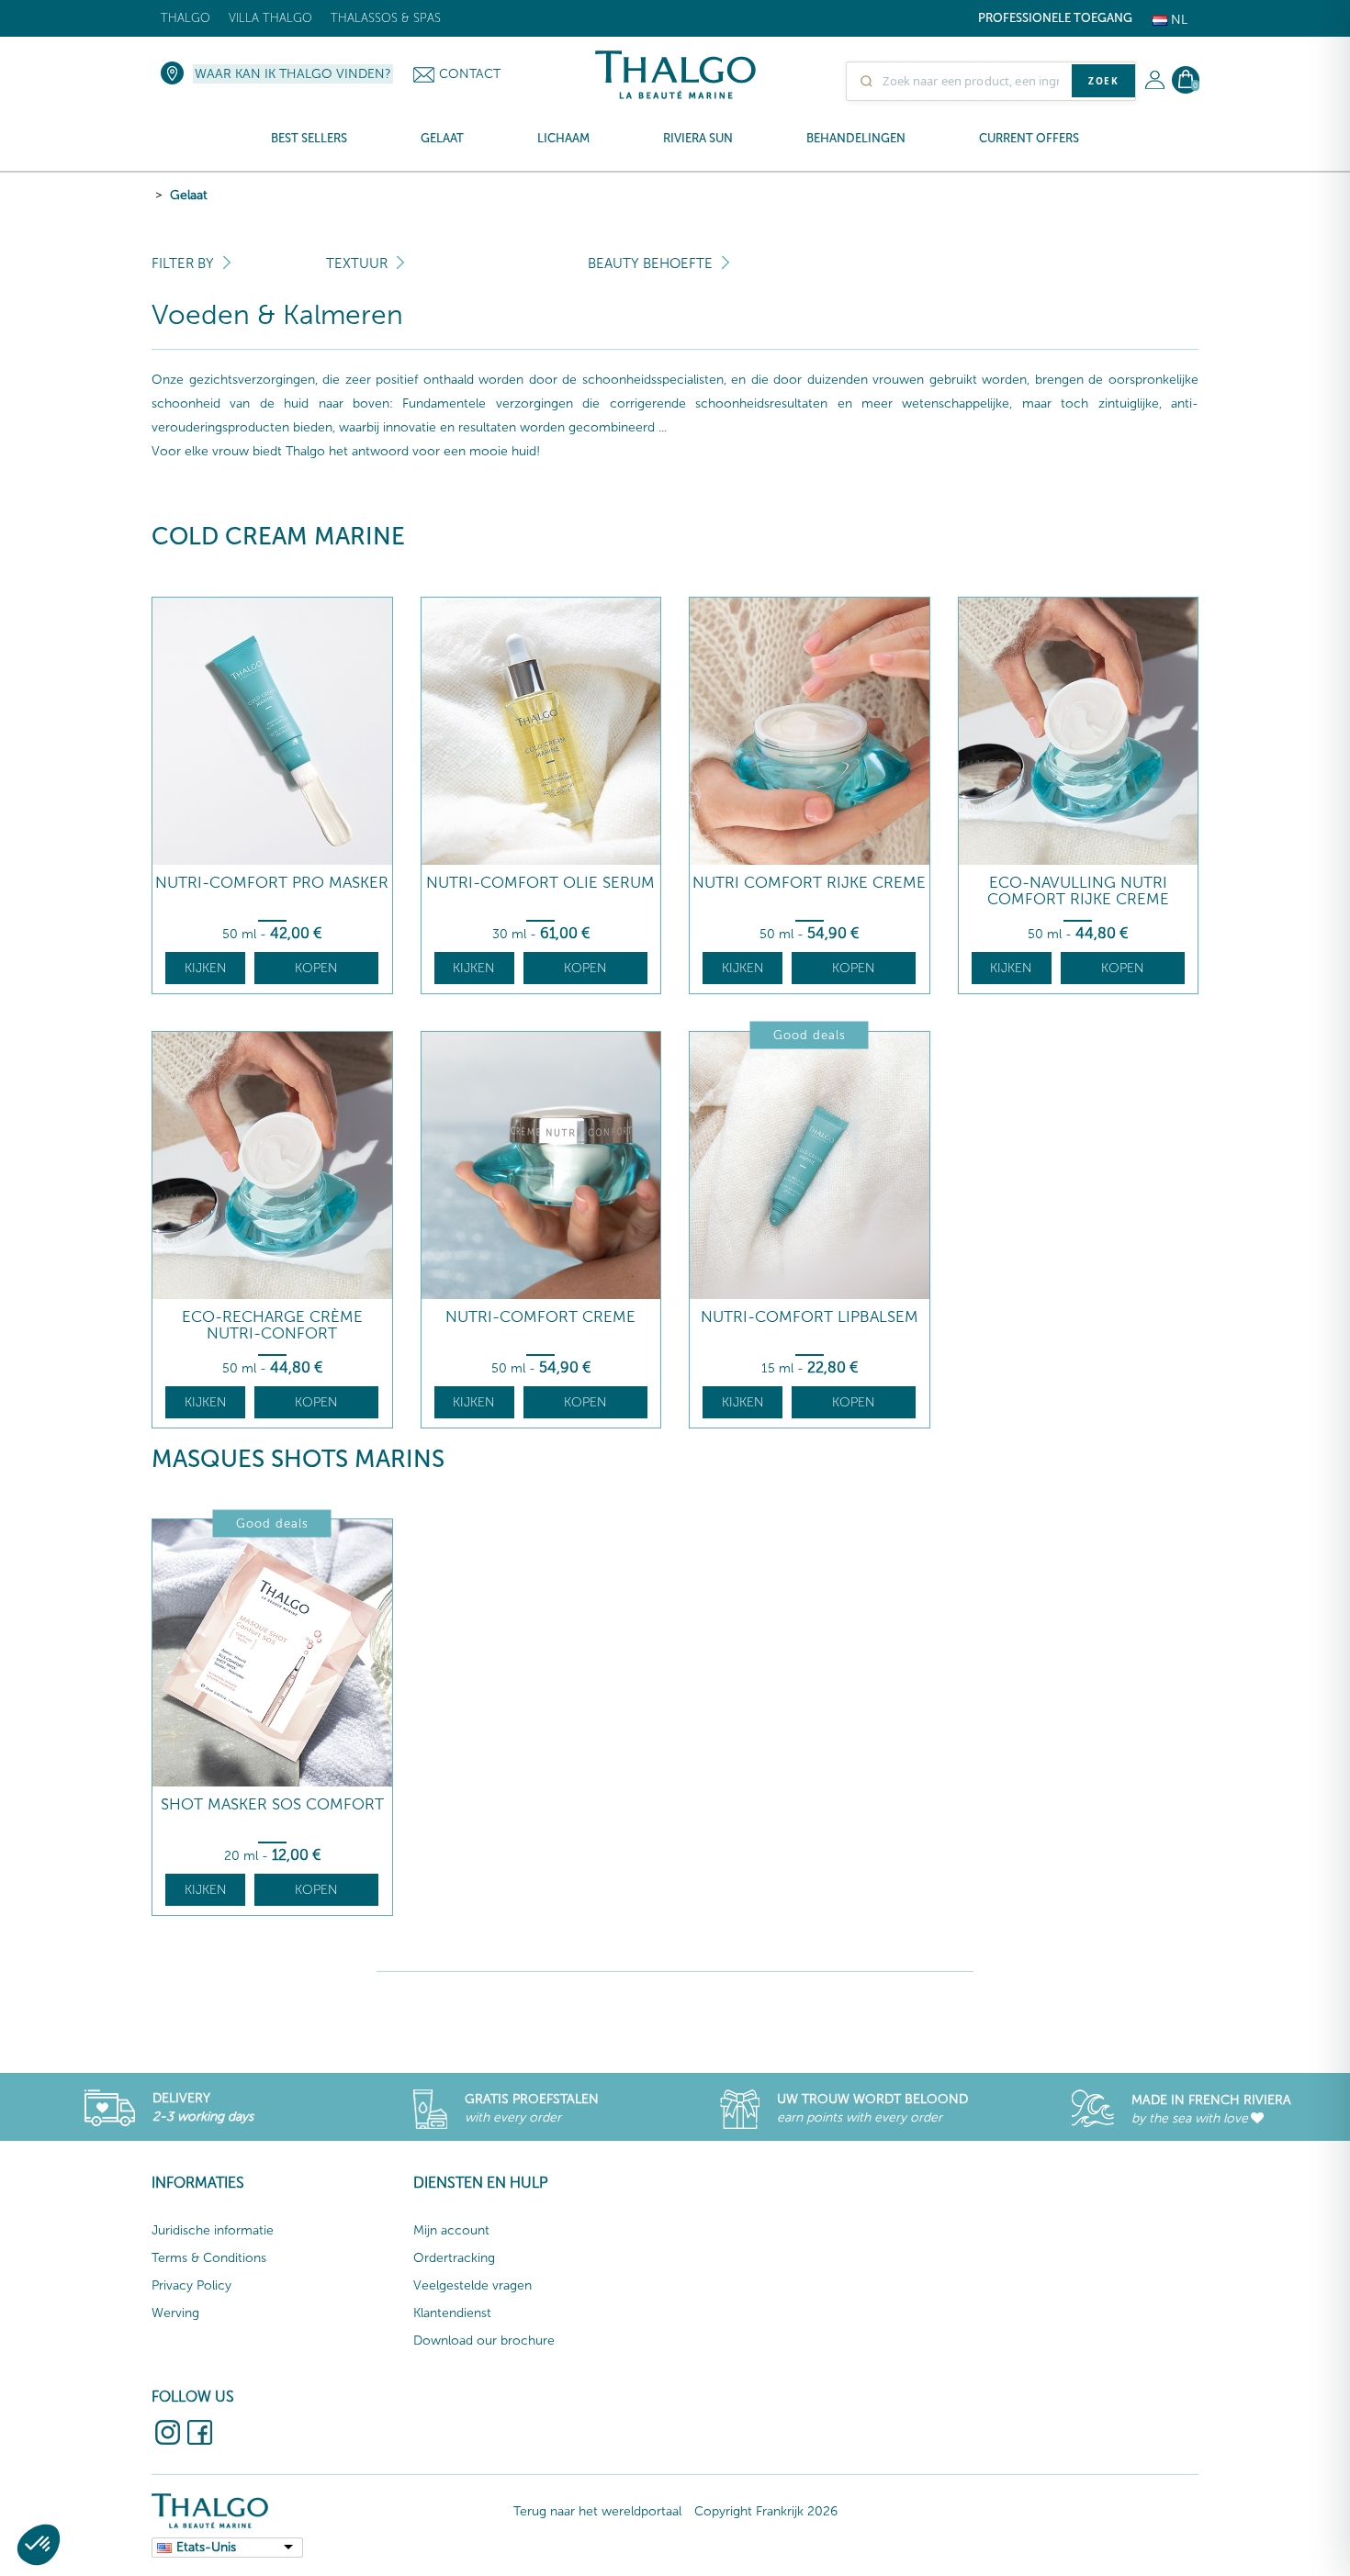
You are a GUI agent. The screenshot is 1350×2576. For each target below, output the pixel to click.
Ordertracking (454, 2258)
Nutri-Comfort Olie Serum (540, 883)
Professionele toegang (1055, 18)
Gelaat (189, 195)
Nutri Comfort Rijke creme (809, 883)
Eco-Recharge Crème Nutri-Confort (272, 1325)
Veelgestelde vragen (472, 2285)
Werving (175, 2313)
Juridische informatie (213, 2230)
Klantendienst (452, 2313)
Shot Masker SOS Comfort (272, 1804)
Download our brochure (484, 2341)
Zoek (1103, 81)
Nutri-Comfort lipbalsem (810, 1317)
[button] (39, 2545)
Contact (470, 74)
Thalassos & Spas (386, 18)
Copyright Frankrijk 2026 (766, 2511)
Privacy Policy (191, 2285)
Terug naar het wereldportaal (597, 2511)
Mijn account (451, 2230)
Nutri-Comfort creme (540, 1317)
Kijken (206, 968)
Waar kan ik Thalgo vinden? (293, 74)
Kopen (316, 968)
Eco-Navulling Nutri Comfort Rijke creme (1078, 891)
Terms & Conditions (209, 2258)
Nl (1177, 20)
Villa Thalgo (270, 18)
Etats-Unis (206, 2547)
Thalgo (186, 18)
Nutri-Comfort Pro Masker (272, 883)
